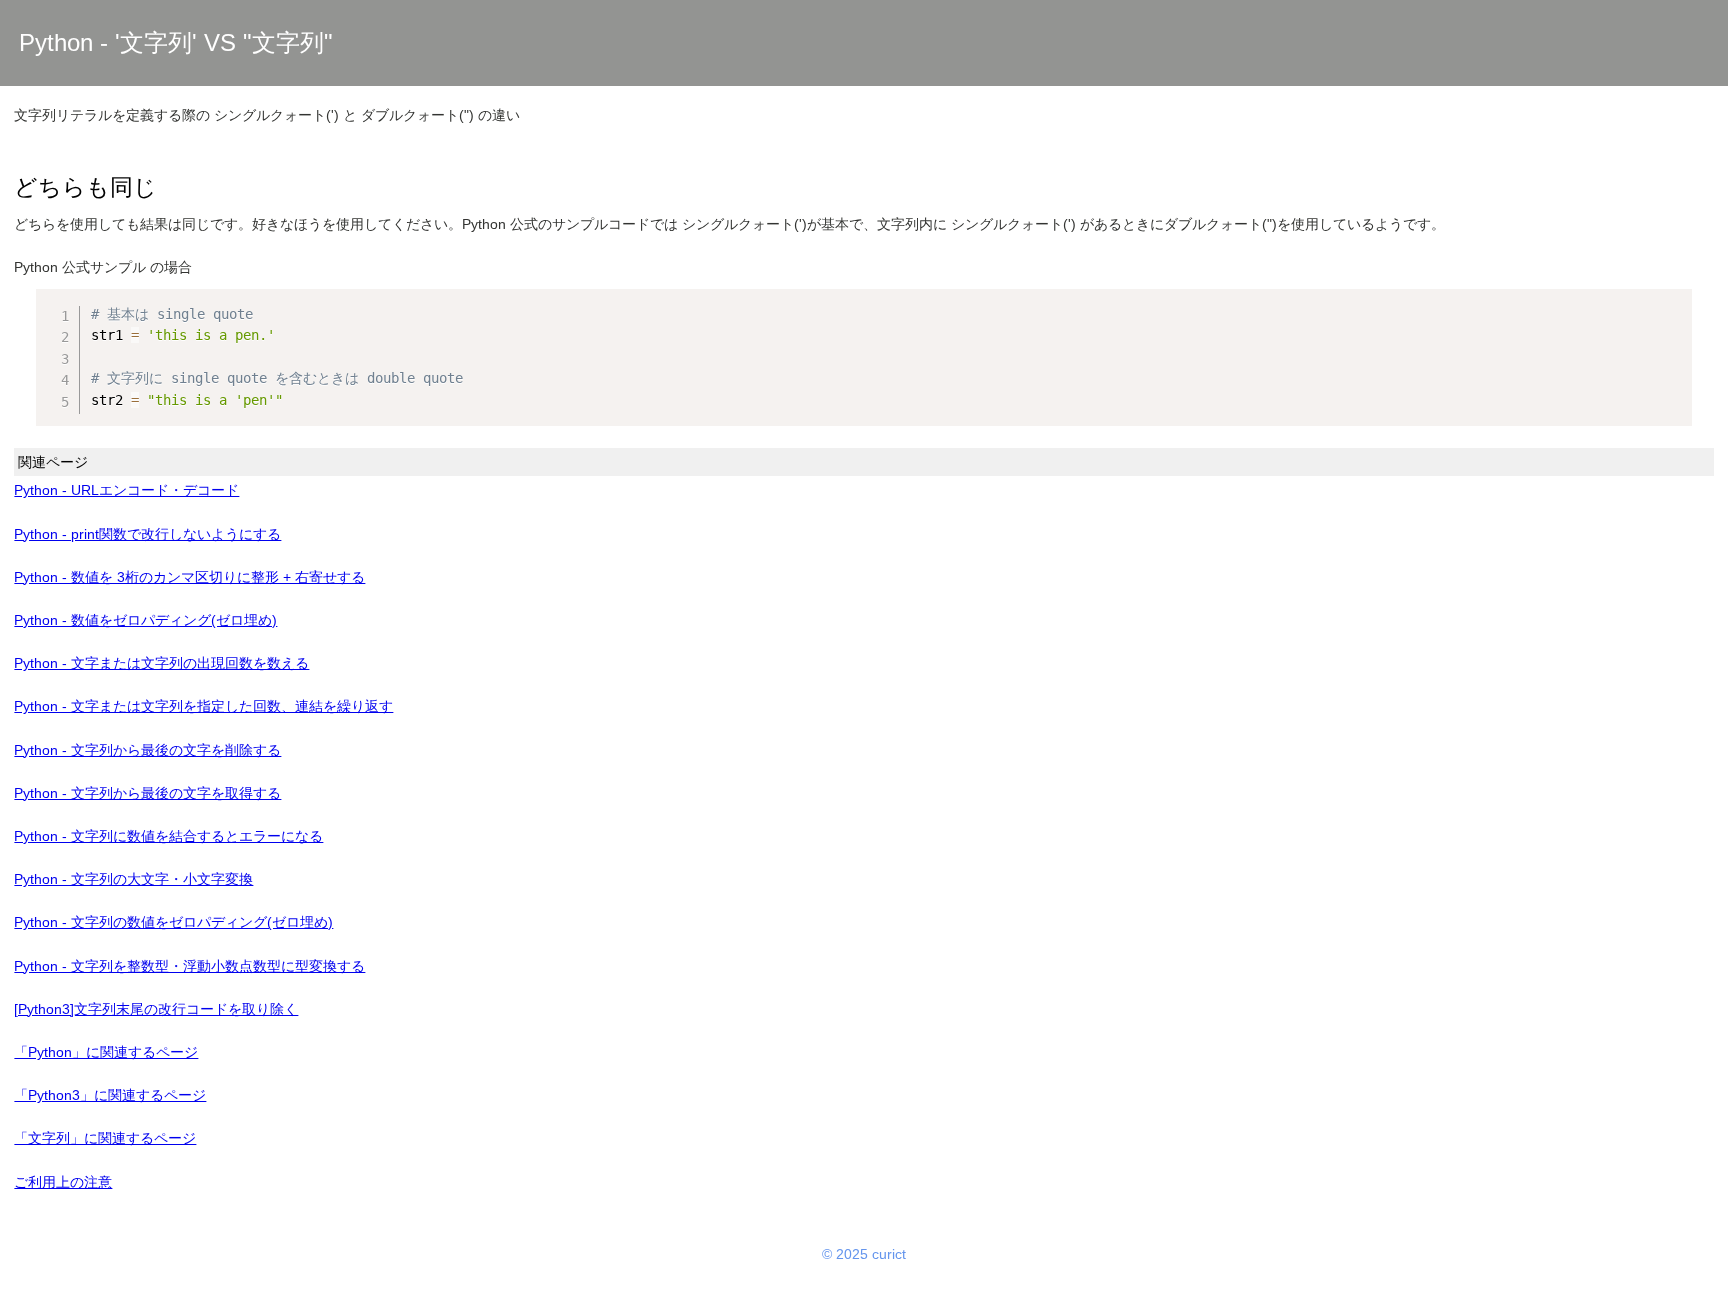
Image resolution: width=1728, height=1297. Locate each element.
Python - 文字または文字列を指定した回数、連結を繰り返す (203, 706)
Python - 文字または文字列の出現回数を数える (161, 663)
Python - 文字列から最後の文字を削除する (147, 750)
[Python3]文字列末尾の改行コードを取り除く (156, 1009)
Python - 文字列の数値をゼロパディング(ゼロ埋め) (173, 922)
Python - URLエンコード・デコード (126, 490)
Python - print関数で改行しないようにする (147, 534)
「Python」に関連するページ (106, 1052)
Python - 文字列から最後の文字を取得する (147, 793)
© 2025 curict (864, 1254)
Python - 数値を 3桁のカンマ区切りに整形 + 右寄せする (189, 577)
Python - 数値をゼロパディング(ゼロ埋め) (145, 620)
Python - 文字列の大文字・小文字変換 (133, 879)
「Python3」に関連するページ (110, 1095)
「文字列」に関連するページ (105, 1138)
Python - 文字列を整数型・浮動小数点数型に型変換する (189, 966)
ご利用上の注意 (63, 1182)
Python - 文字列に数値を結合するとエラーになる (168, 836)
